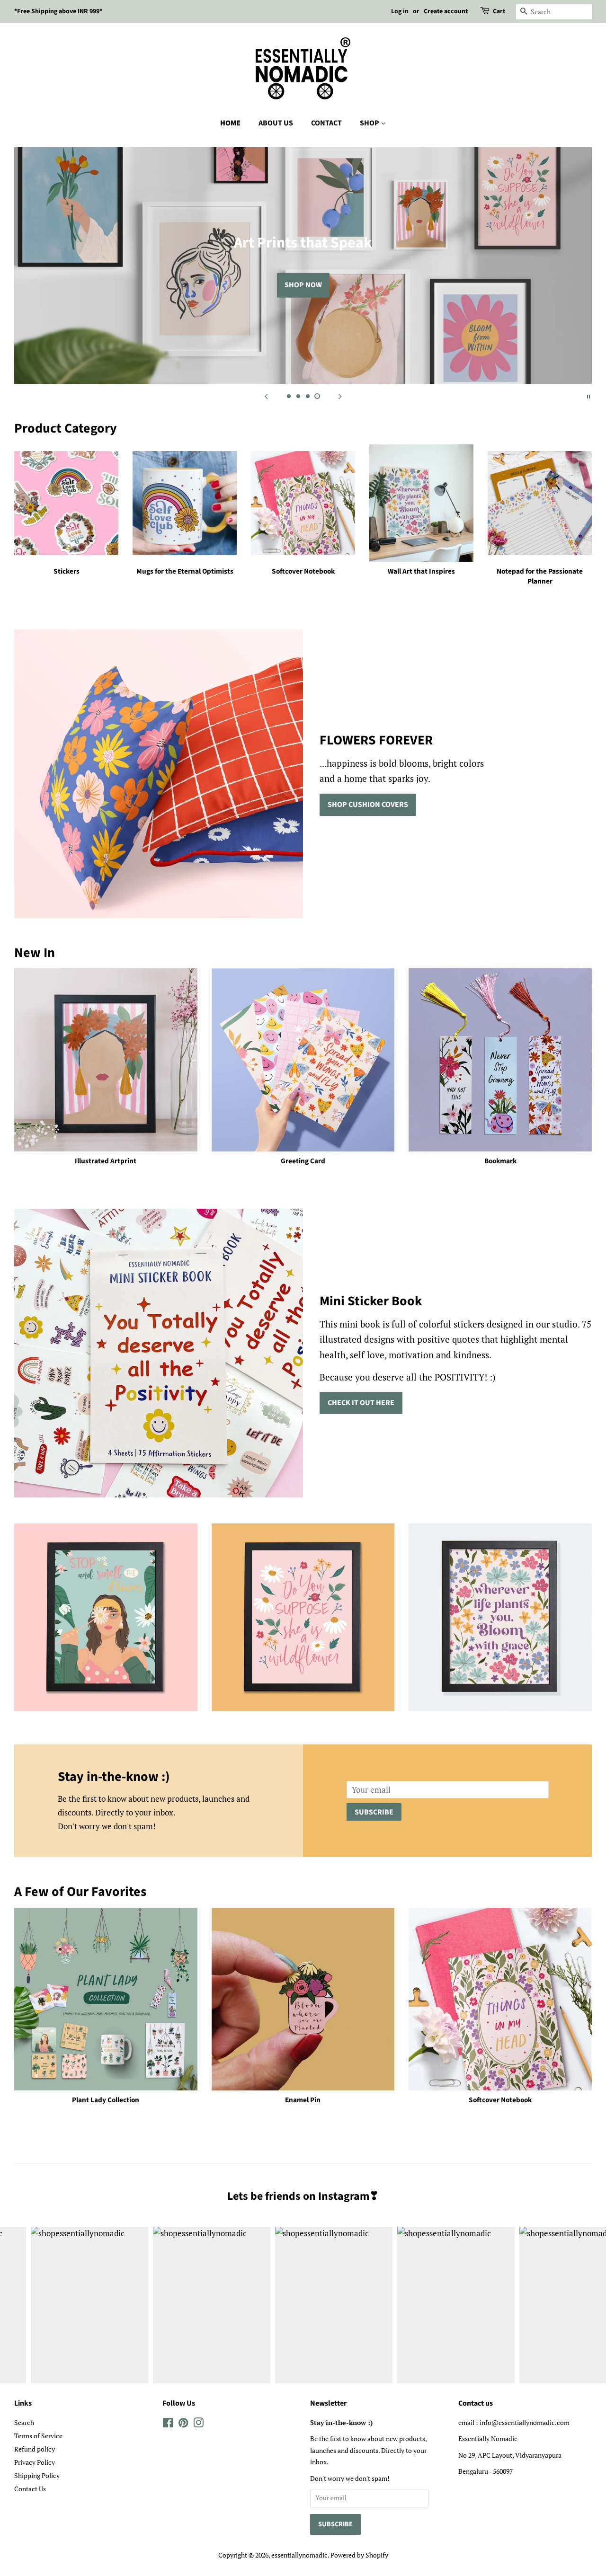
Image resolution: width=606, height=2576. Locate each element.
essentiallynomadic (299, 2555)
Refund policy (35, 2449)
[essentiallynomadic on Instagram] (198, 2424)
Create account (446, 11)
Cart (499, 11)
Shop (370, 123)
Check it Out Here (361, 1403)
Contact (326, 123)
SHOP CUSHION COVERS (368, 805)
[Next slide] (340, 396)
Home (230, 123)
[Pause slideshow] (588, 396)
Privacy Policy (35, 2462)
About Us (276, 123)
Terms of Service (38, 2436)
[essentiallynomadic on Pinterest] (183, 2424)
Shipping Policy (37, 2475)
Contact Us (30, 2489)
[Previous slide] (266, 396)
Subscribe (374, 1812)
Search (24, 2422)
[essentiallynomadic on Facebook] (168, 2424)
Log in (400, 11)
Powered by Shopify (359, 2555)
